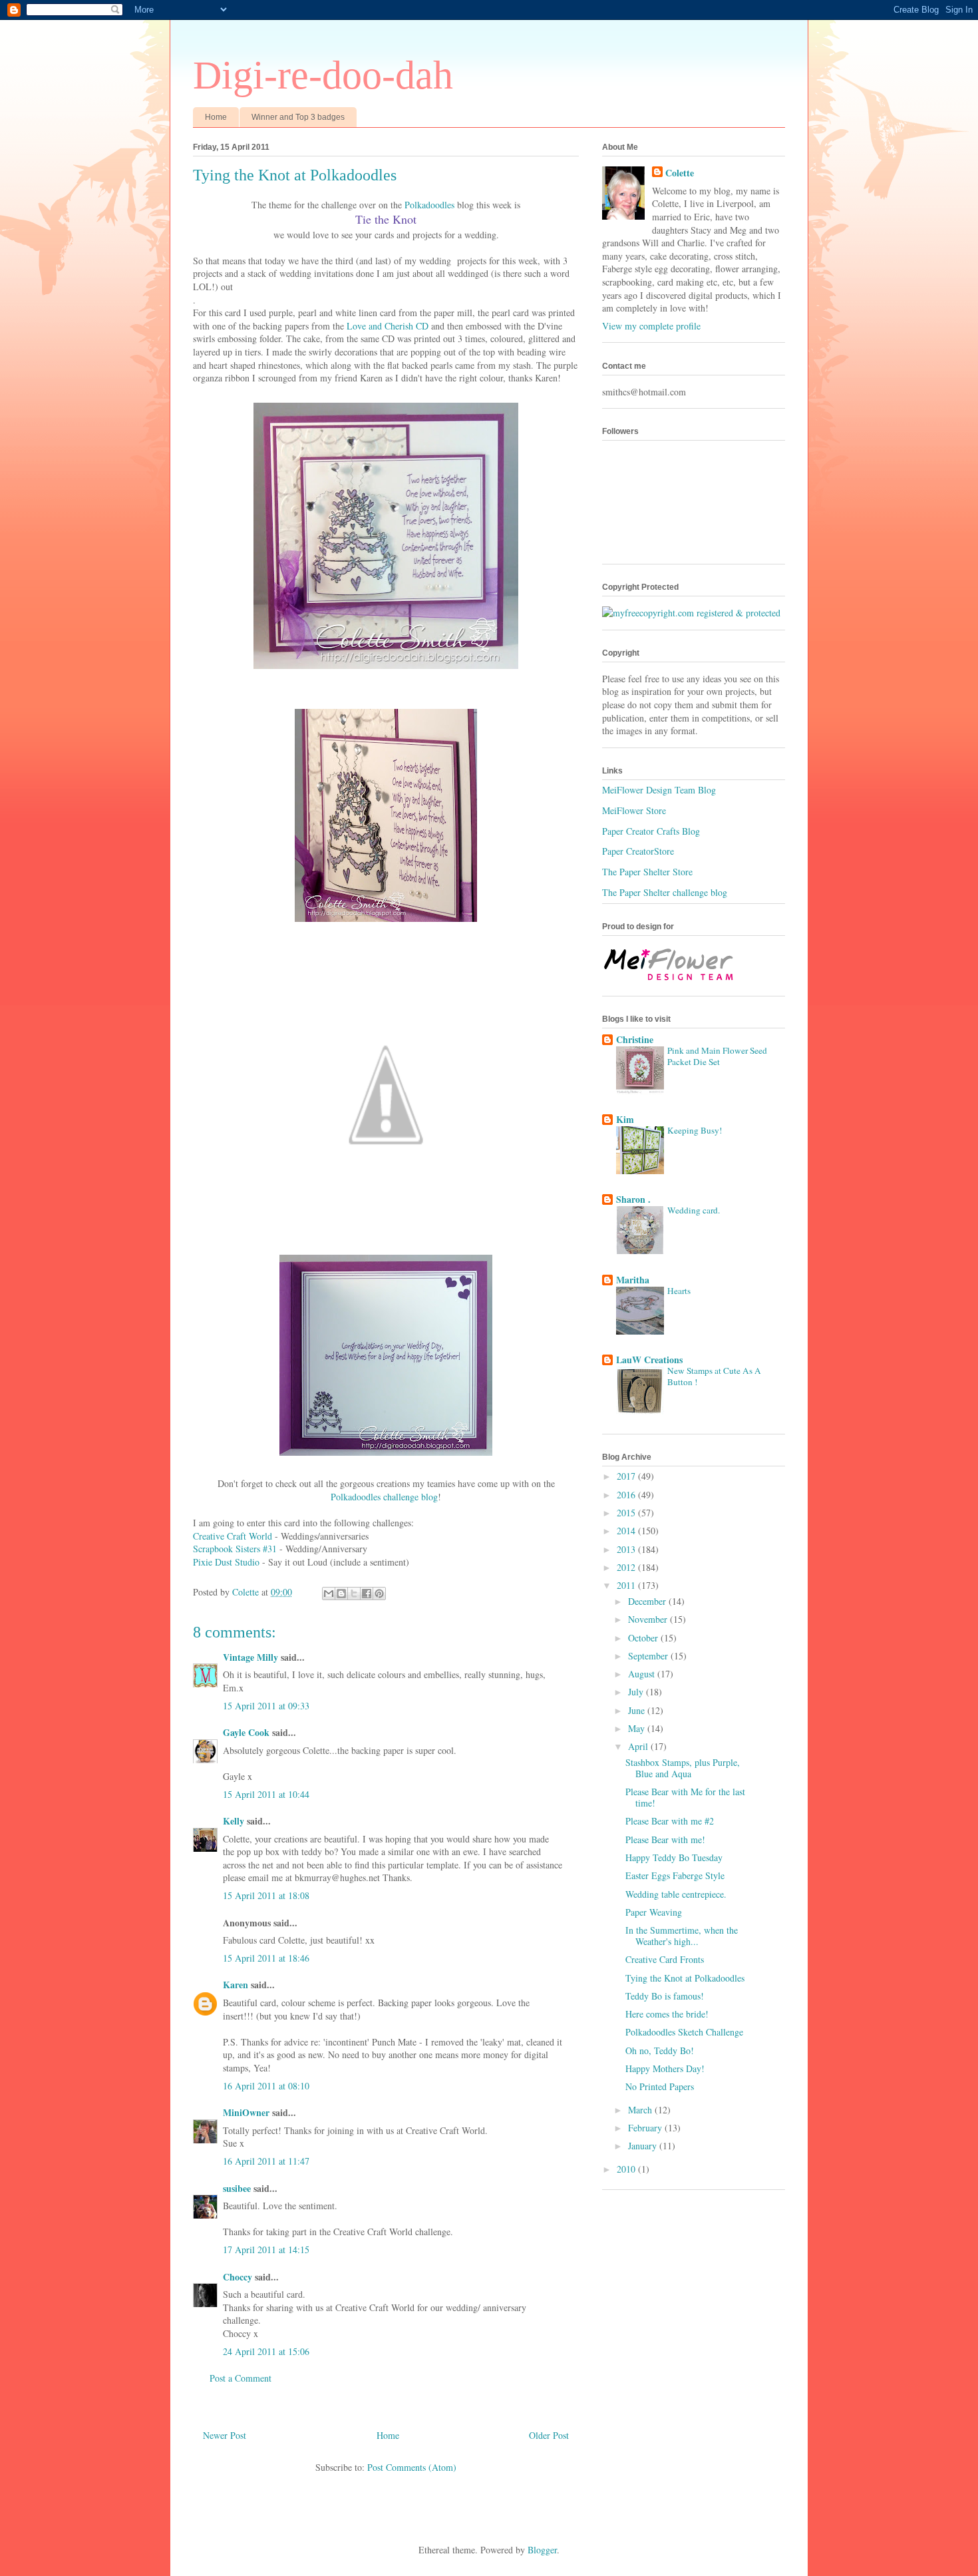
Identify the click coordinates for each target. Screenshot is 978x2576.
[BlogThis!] (341, 1594)
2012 (627, 1567)
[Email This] (329, 1594)
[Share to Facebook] (367, 1594)
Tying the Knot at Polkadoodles (685, 1978)
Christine (635, 1039)
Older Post (549, 2435)
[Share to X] (354, 1594)
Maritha (633, 1280)
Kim (625, 1119)
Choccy (238, 2277)
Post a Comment (241, 2378)
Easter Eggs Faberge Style (675, 1875)
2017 (627, 1476)
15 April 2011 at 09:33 (266, 1706)
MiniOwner (246, 2112)
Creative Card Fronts (665, 1959)
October (644, 1638)
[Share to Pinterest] (379, 1594)
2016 (627, 1495)
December (648, 1601)
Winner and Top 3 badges (298, 117)
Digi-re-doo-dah (323, 75)
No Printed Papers (660, 2086)
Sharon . (633, 1199)
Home (216, 117)
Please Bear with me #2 (670, 1821)
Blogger (542, 2550)
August (643, 1674)
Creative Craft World (233, 1536)
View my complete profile (651, 326)
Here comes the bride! (667, 2014)
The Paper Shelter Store (647, 872)
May (638, 1728)
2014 (627, 1531)
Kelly (234, 1821)
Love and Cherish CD (388, 326)
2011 (627, 1585)
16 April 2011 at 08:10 (266, 2086)
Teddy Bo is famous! (665, 1996)
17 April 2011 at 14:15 (266, 2250)
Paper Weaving (654, 1912)
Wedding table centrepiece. (676, 1894)
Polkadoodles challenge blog (384, 1497)
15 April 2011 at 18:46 (266, 1958)
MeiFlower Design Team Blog (659, 790)
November (649, 1619)
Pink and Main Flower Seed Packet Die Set (717, 1056)
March (641, 2110)
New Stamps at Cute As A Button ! (714, 1376)
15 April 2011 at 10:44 (266, 1794)
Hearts (679, 1291)
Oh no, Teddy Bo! (660, 2050)
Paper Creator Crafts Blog (651, 831)
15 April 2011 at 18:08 (266, 1895)
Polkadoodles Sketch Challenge (684, 2032)
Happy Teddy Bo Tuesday (674, 1857)
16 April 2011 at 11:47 (266, 2161)
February (646, 2128)
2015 (627, 1513)
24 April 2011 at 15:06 (266, 2351)
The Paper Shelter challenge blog (665, 892)
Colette (680, 173)
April (639, 1746)
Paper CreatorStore (638, 851)
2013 (627, 1549)
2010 (627, 2169)
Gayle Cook (246, 1732)
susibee (237, 2188)
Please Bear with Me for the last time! (685, 1797)
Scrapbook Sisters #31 (235, 1549)
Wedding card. (694, 1210)
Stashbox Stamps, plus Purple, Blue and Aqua (683, 1768)
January (644, 2146)
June (638, 1710)
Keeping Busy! (695, 1130)
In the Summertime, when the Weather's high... (682, 1936)
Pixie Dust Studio (226, 1562)
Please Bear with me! (665, 1839)
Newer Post (225, 2435)
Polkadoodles (429, 205)
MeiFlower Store (634, 810)
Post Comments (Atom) (412, 2467)
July (637, 1692)
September (649, 1656)
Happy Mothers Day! (665, 2068)
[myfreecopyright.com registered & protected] (691, 613)
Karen (236, 1985)
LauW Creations (649, 1360)
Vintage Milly (250, 1657)
